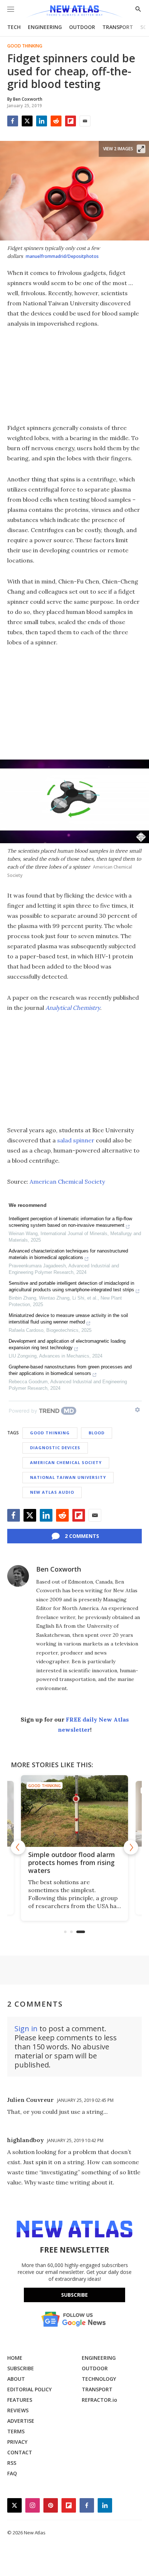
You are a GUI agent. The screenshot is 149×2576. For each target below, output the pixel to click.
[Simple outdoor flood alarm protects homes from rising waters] (74, 1811)
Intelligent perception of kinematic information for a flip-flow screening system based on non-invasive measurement (70, 1222)
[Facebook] (13, 121)
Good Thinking (25, 46)
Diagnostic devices (55, 1448)
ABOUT (16, 2379)
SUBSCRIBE (21, 2368)
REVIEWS (18, 2410)
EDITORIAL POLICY (29, 2389)
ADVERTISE (21, 2421)
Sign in (26, 2029)
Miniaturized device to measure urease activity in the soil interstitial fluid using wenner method (68, 1319)
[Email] (85, 121)
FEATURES (20, 2400)
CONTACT (20, 2452)
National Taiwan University (68, 1477)
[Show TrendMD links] (137, 1410)
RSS (12, 2463)
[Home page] (74, 12)
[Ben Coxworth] (18, 1576)
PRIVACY (17, 2442)
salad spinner (76, 1140)
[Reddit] (56, 121)
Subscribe (74, 2295)
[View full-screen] (141, 149)
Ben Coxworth (59, 1569)
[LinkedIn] (42, 121)
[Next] (131, 1847)
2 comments (82, 1536)
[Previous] (18, 1847)
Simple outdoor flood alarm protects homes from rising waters (72, 1862)
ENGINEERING (45, 27)
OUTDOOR (82, 27)
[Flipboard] (71, 121)
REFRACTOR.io (99, 2400)
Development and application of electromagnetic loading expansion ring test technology (67, 1344)
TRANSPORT (118, 27)
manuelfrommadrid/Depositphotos (62, 256)
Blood (97, 1433)
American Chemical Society (67, 1182)
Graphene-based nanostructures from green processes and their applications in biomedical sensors (70, 1370)
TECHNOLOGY (99, 2379)
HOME (15, 2358)
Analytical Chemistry (73, 1008)
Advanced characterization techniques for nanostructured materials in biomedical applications (68, 1254)
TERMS (16, 2431)
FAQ (12, 2473)
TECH (14, 27)
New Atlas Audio (52, 1492)
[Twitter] (27, 121)
